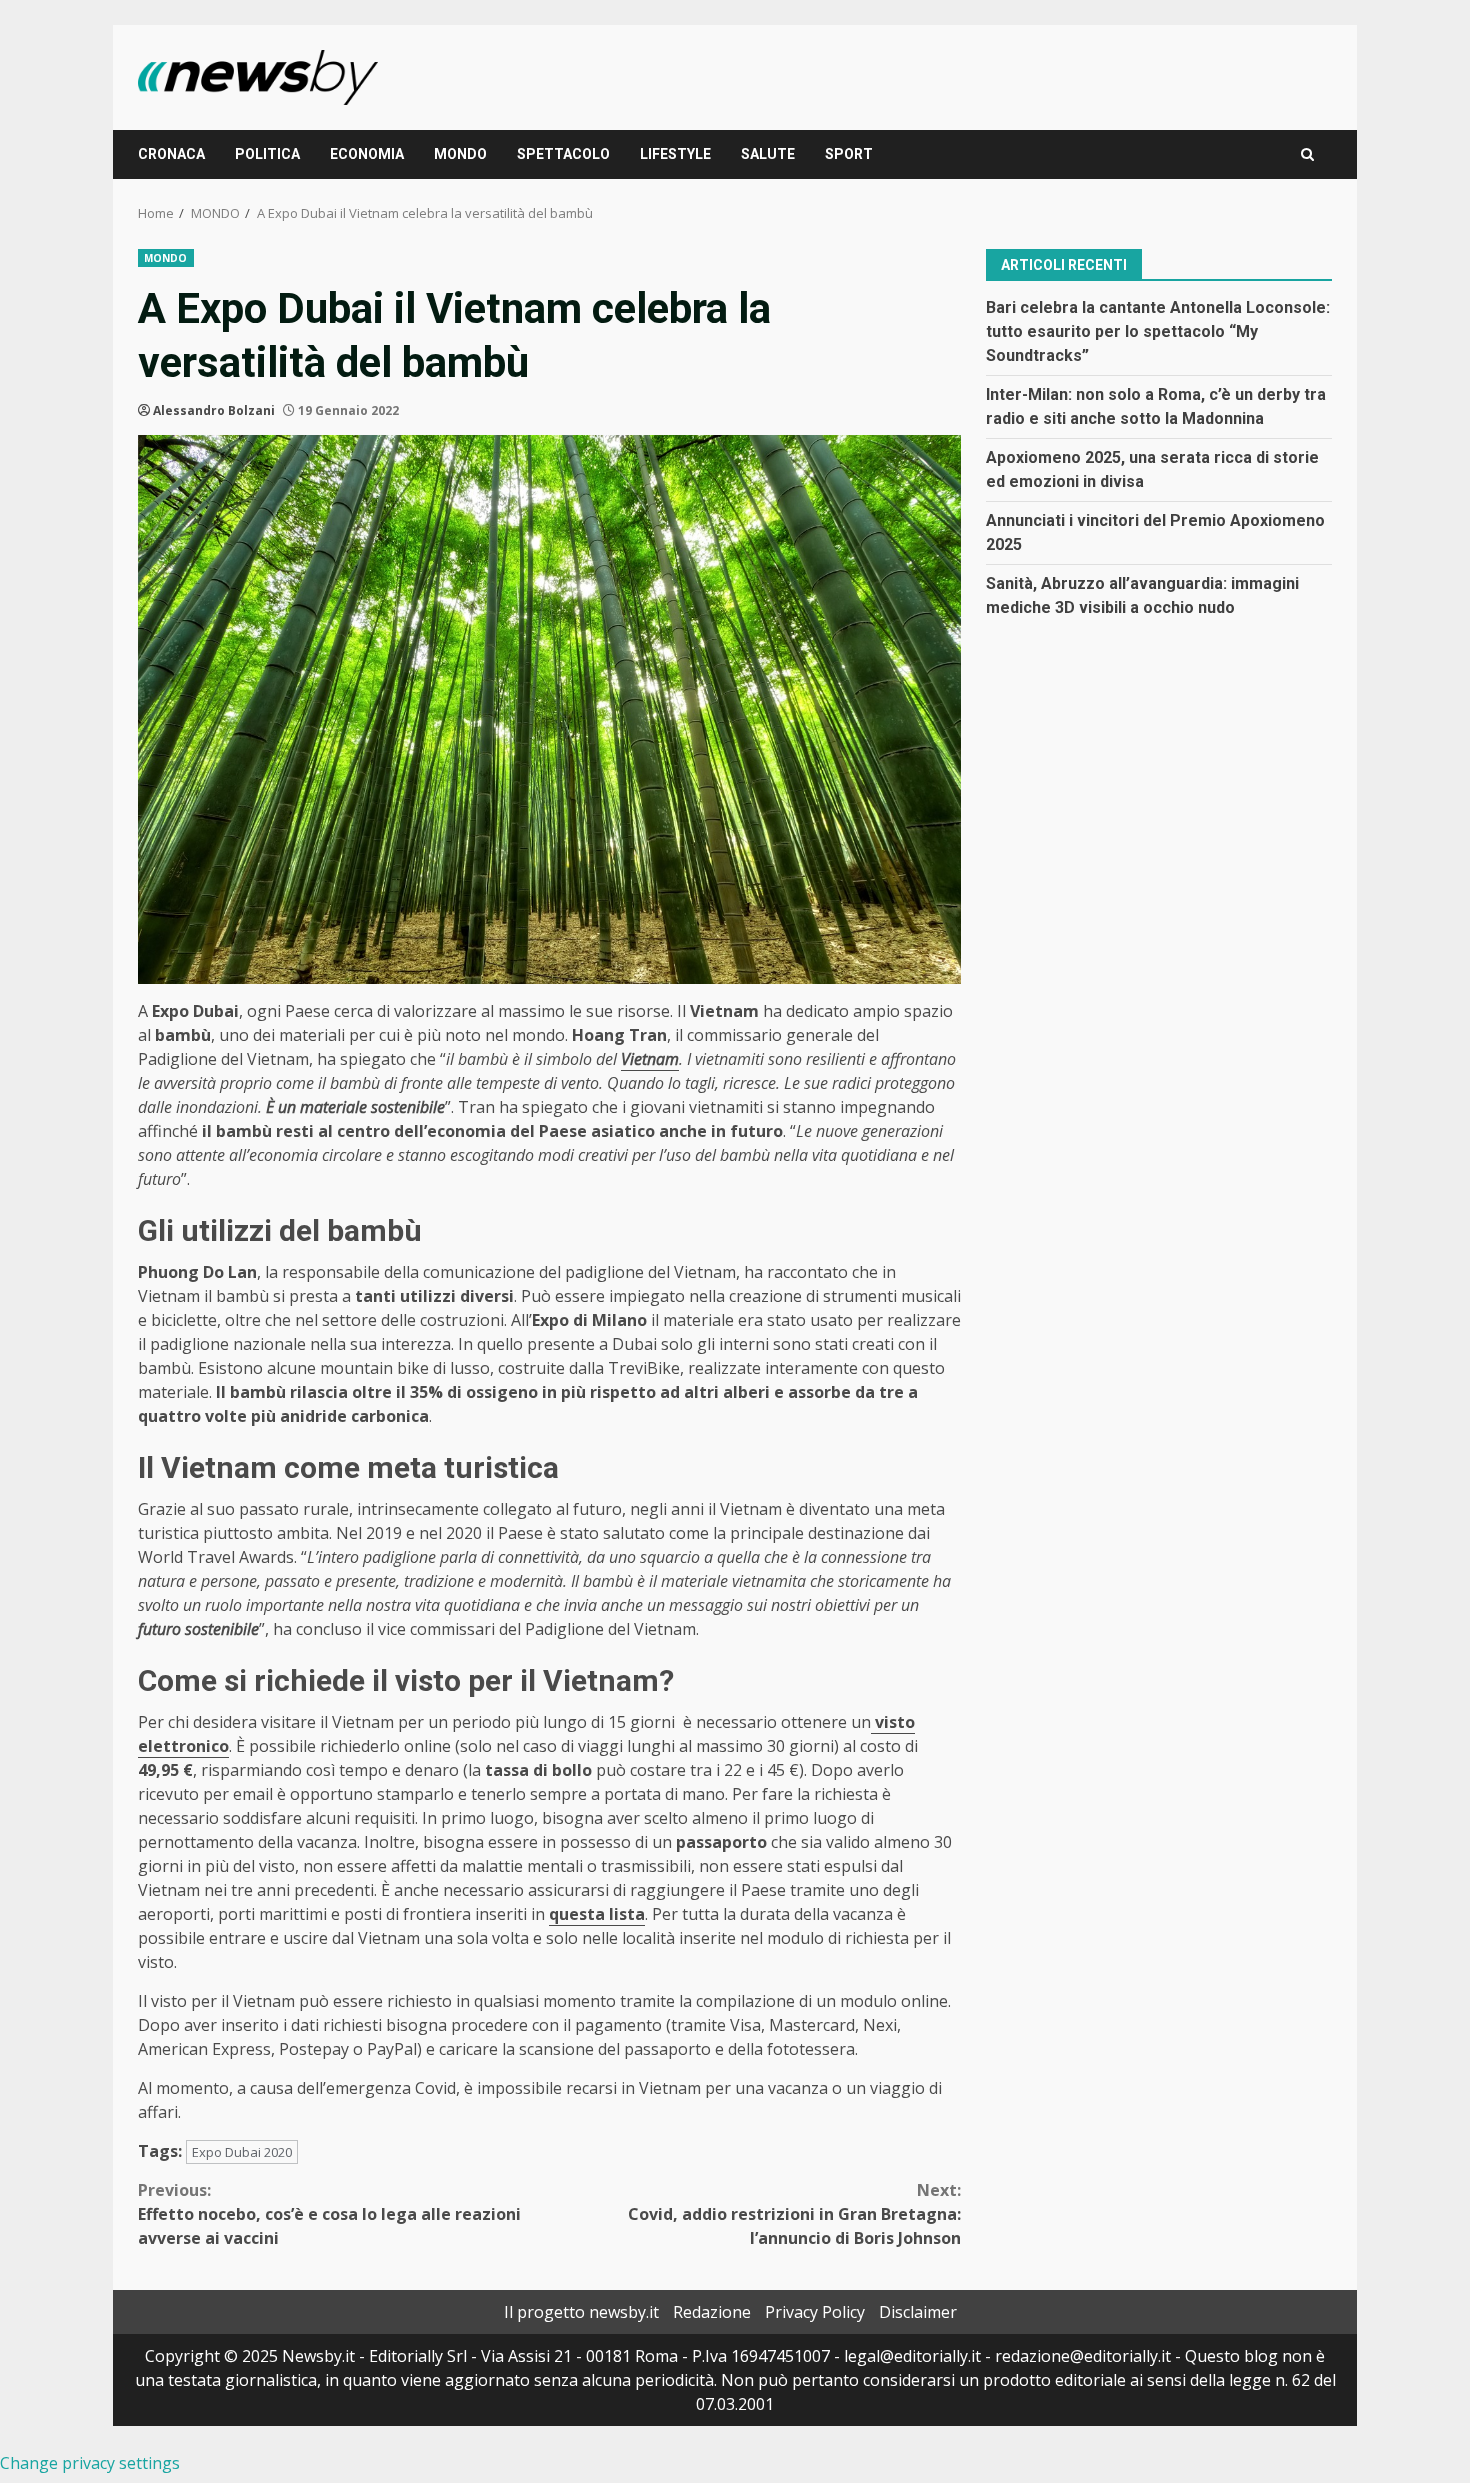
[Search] (1307, 154)
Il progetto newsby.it (581, 2312)
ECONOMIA (367, 154)
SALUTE (768, 154)
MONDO (460, 154)
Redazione (712, 2312)
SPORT (849, 154)
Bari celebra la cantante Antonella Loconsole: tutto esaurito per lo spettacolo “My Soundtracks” (1158, 330)
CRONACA (171, 154)
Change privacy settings (90, 2463)
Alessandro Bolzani (214, 410)
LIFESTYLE (675, 154)
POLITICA (267, 154)
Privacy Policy (815, 2312)
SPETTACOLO (563, 154)
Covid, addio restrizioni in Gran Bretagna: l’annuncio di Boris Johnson (794, 2214)
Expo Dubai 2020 (242, 2152)
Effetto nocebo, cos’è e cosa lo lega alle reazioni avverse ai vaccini (329, 2214)
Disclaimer (918, 2312)
